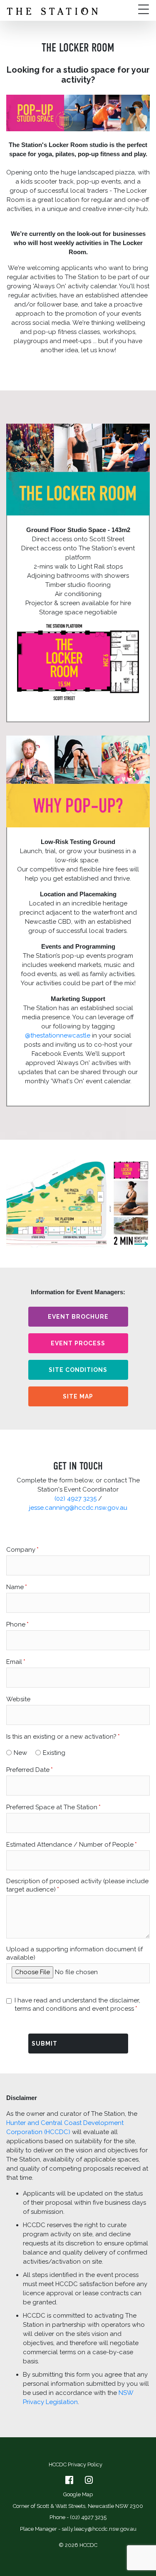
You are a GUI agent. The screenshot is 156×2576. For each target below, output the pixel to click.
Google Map (78, 2494)
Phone (16, 1624)
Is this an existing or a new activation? (61, 1737)
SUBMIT (45, 2044)
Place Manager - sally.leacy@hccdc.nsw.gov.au (78, 2529)
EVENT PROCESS (78, 1343)
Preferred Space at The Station (52, 1807)
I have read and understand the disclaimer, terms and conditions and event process (77, 2004)
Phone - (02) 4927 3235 (78, 2517)
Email (14, 1662)
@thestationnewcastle (58, 1035)
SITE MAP (78, 1396)
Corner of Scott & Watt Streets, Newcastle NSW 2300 (78, 2506)
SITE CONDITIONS (78, 1370)
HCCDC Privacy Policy (76, 2464)
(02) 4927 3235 (76, 1499)
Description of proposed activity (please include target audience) (77, 1885)
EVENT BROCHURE (78, 1317)
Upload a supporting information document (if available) (74, 1953)
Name (15, 1587)
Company (21, 1550)
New (20, 1753)
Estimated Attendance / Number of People (70, 1845)
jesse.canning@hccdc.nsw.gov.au (78, 1508)
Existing (54, 1753)
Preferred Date (28, 1770)
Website (18, 1699)
